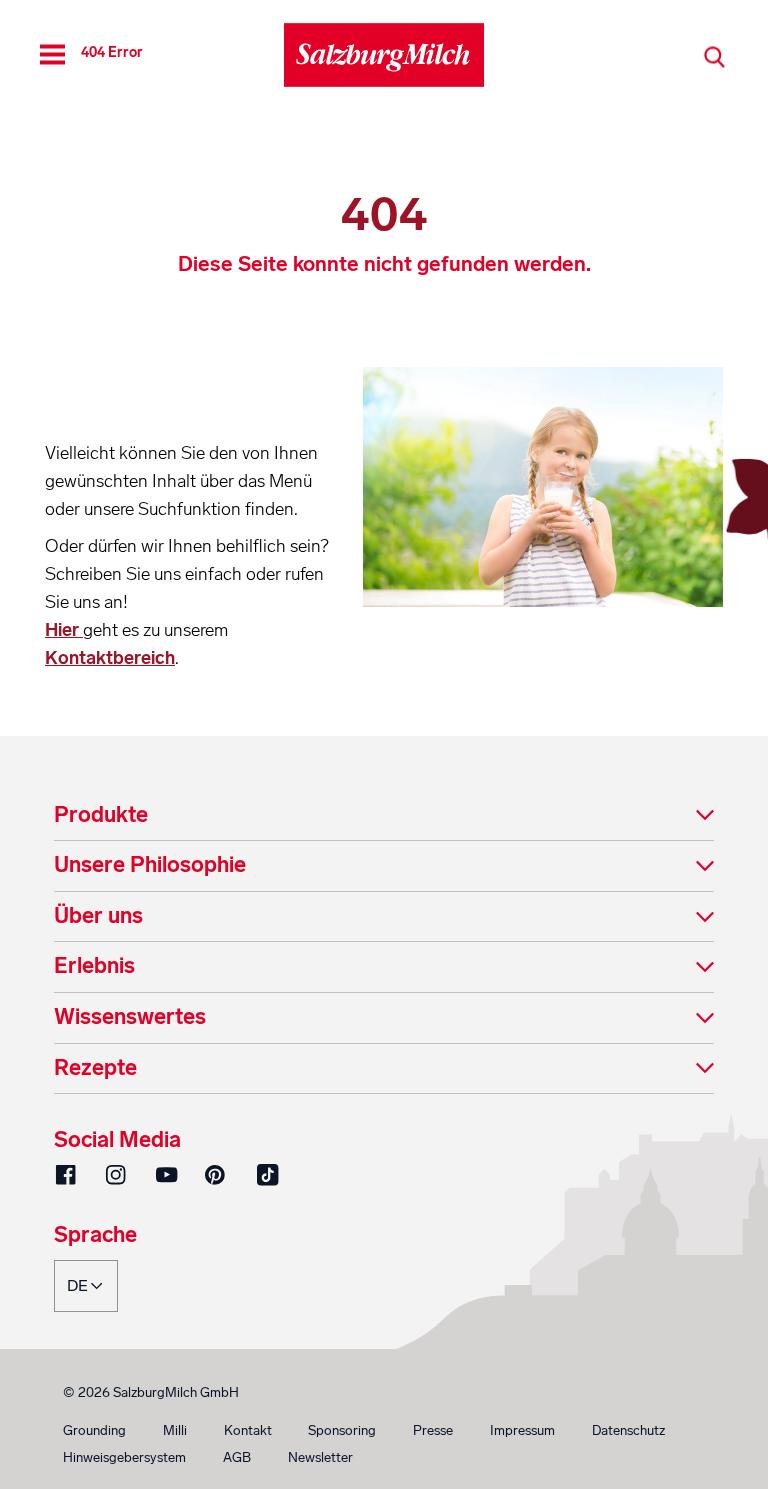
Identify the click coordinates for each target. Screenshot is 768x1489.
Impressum (522, 1430)
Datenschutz (628, 1430)
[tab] (384, 816)
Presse (433, 1430)
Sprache (95, 1236)
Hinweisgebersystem (124, 1457)
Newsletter (320, 1457)
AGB (237, 1457)
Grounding (94, 1430)
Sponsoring (342, 1430)
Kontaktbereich (110, 658)
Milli (175, 1430)
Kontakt (248, 1430)
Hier (64, 630)
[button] (384, 816)
